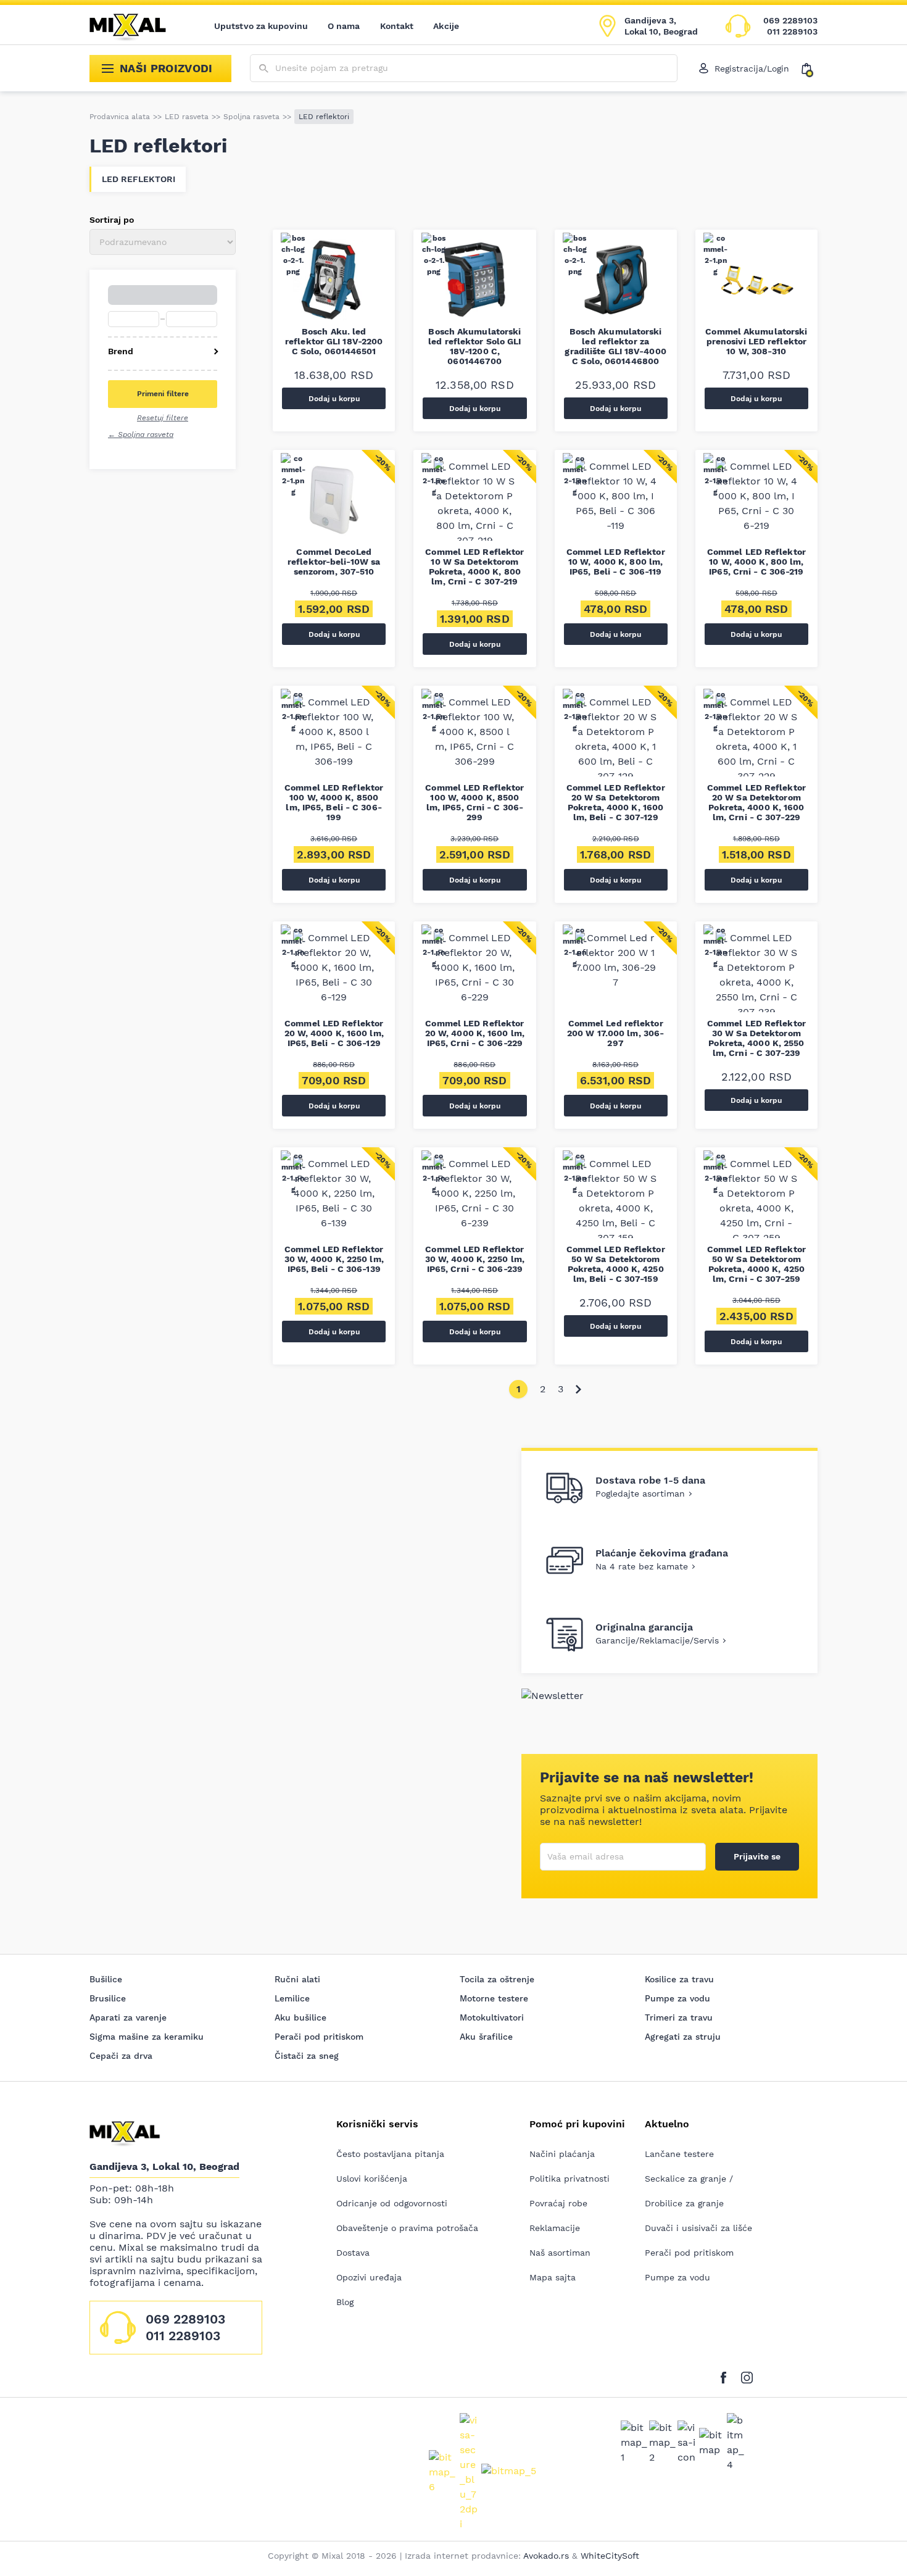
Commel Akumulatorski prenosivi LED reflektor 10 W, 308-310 (756, 341)
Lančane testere (679, 2154)
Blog (345, 2302)
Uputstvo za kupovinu (261, 26)
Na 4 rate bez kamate (642, 1566)
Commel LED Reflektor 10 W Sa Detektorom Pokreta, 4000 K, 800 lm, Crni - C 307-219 (474, 567)
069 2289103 (790, 20)
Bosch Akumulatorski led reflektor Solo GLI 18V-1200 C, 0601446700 (474, 346)
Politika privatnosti (569, 2179)
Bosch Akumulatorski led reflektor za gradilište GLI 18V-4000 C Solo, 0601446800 (615, 346)
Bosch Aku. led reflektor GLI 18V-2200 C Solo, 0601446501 (334, 341)
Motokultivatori (492, 2017)
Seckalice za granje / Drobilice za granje (689, 2191)
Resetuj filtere (163, 418)
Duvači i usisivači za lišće (698, 2228)
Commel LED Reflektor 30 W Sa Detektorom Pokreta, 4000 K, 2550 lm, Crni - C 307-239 (756, 1038)
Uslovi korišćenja (372, 2179)
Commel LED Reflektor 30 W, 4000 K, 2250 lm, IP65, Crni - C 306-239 (475, 1259)
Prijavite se (757, 1856)
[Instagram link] (747, 2376)
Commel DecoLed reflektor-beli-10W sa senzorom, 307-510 (334, 562)
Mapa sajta (553, 2277)
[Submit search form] (264, 69)
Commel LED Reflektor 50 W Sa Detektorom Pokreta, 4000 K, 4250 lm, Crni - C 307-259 (756, 1264)
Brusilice (108, 1998)
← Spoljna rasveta (141, 434)
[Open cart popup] (810, 69)
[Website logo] (136, 26)
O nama (344, 26)
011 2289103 (792, 31)
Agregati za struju (683, 2037)
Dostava (353, 2253)
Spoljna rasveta (251, 117)
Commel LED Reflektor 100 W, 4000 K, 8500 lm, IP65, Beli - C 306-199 (334, 802)
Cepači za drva (121, 2056)
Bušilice (106, 1979)
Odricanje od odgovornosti (392, 2203)
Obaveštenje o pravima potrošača (407, 2228)
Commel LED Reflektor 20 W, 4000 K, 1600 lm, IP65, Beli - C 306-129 (334, 1033)
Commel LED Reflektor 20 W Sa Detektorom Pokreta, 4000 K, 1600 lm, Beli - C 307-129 (616, 802)
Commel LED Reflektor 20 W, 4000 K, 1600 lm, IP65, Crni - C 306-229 (475, 1033)
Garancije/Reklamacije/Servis (657, 1640)
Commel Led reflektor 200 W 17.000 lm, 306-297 (615, 1033)
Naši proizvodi (166, 68)
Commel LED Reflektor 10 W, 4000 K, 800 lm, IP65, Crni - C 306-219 (756, 562)
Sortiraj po (112, 220)
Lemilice (292, 1998)
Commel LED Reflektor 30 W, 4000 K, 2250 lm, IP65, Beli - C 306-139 (334, 1259)
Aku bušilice (300, 2017)
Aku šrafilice (486, 2037)
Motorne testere (494, 1998)
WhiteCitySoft (610, 2556)
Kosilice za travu (679, 1979)
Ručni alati (297, 1979)
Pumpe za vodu (677, 1998)
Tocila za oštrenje (497, 1979)
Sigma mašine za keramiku (147, 2037)
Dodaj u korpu (334, 399)
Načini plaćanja (562, 2154)
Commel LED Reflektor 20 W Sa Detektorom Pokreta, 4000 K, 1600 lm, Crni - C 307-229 (756, 802)
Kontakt (397, 26)
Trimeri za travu (679, 2017)
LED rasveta (187, 117)
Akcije (446, 26)
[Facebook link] (727, 2376)
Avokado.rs (546, 2556)
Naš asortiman (560, 2253)
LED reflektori (139, 179)
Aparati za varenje (128, 2017)
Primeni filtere (163, 394)
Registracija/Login (752, 69)
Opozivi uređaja (369, 2277)
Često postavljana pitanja (390, 2154)
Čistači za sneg (307, 2056)
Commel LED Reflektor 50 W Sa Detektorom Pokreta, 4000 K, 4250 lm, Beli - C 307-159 (616, 1264)
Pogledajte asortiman (640, 1494)
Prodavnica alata (120, 117)
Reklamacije (555, 2228)
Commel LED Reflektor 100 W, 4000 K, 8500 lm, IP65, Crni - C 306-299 (474, 802)
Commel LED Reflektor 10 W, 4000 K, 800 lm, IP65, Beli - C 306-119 (616, 562)
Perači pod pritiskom (319, 2037)
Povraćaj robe (558, 2203)
